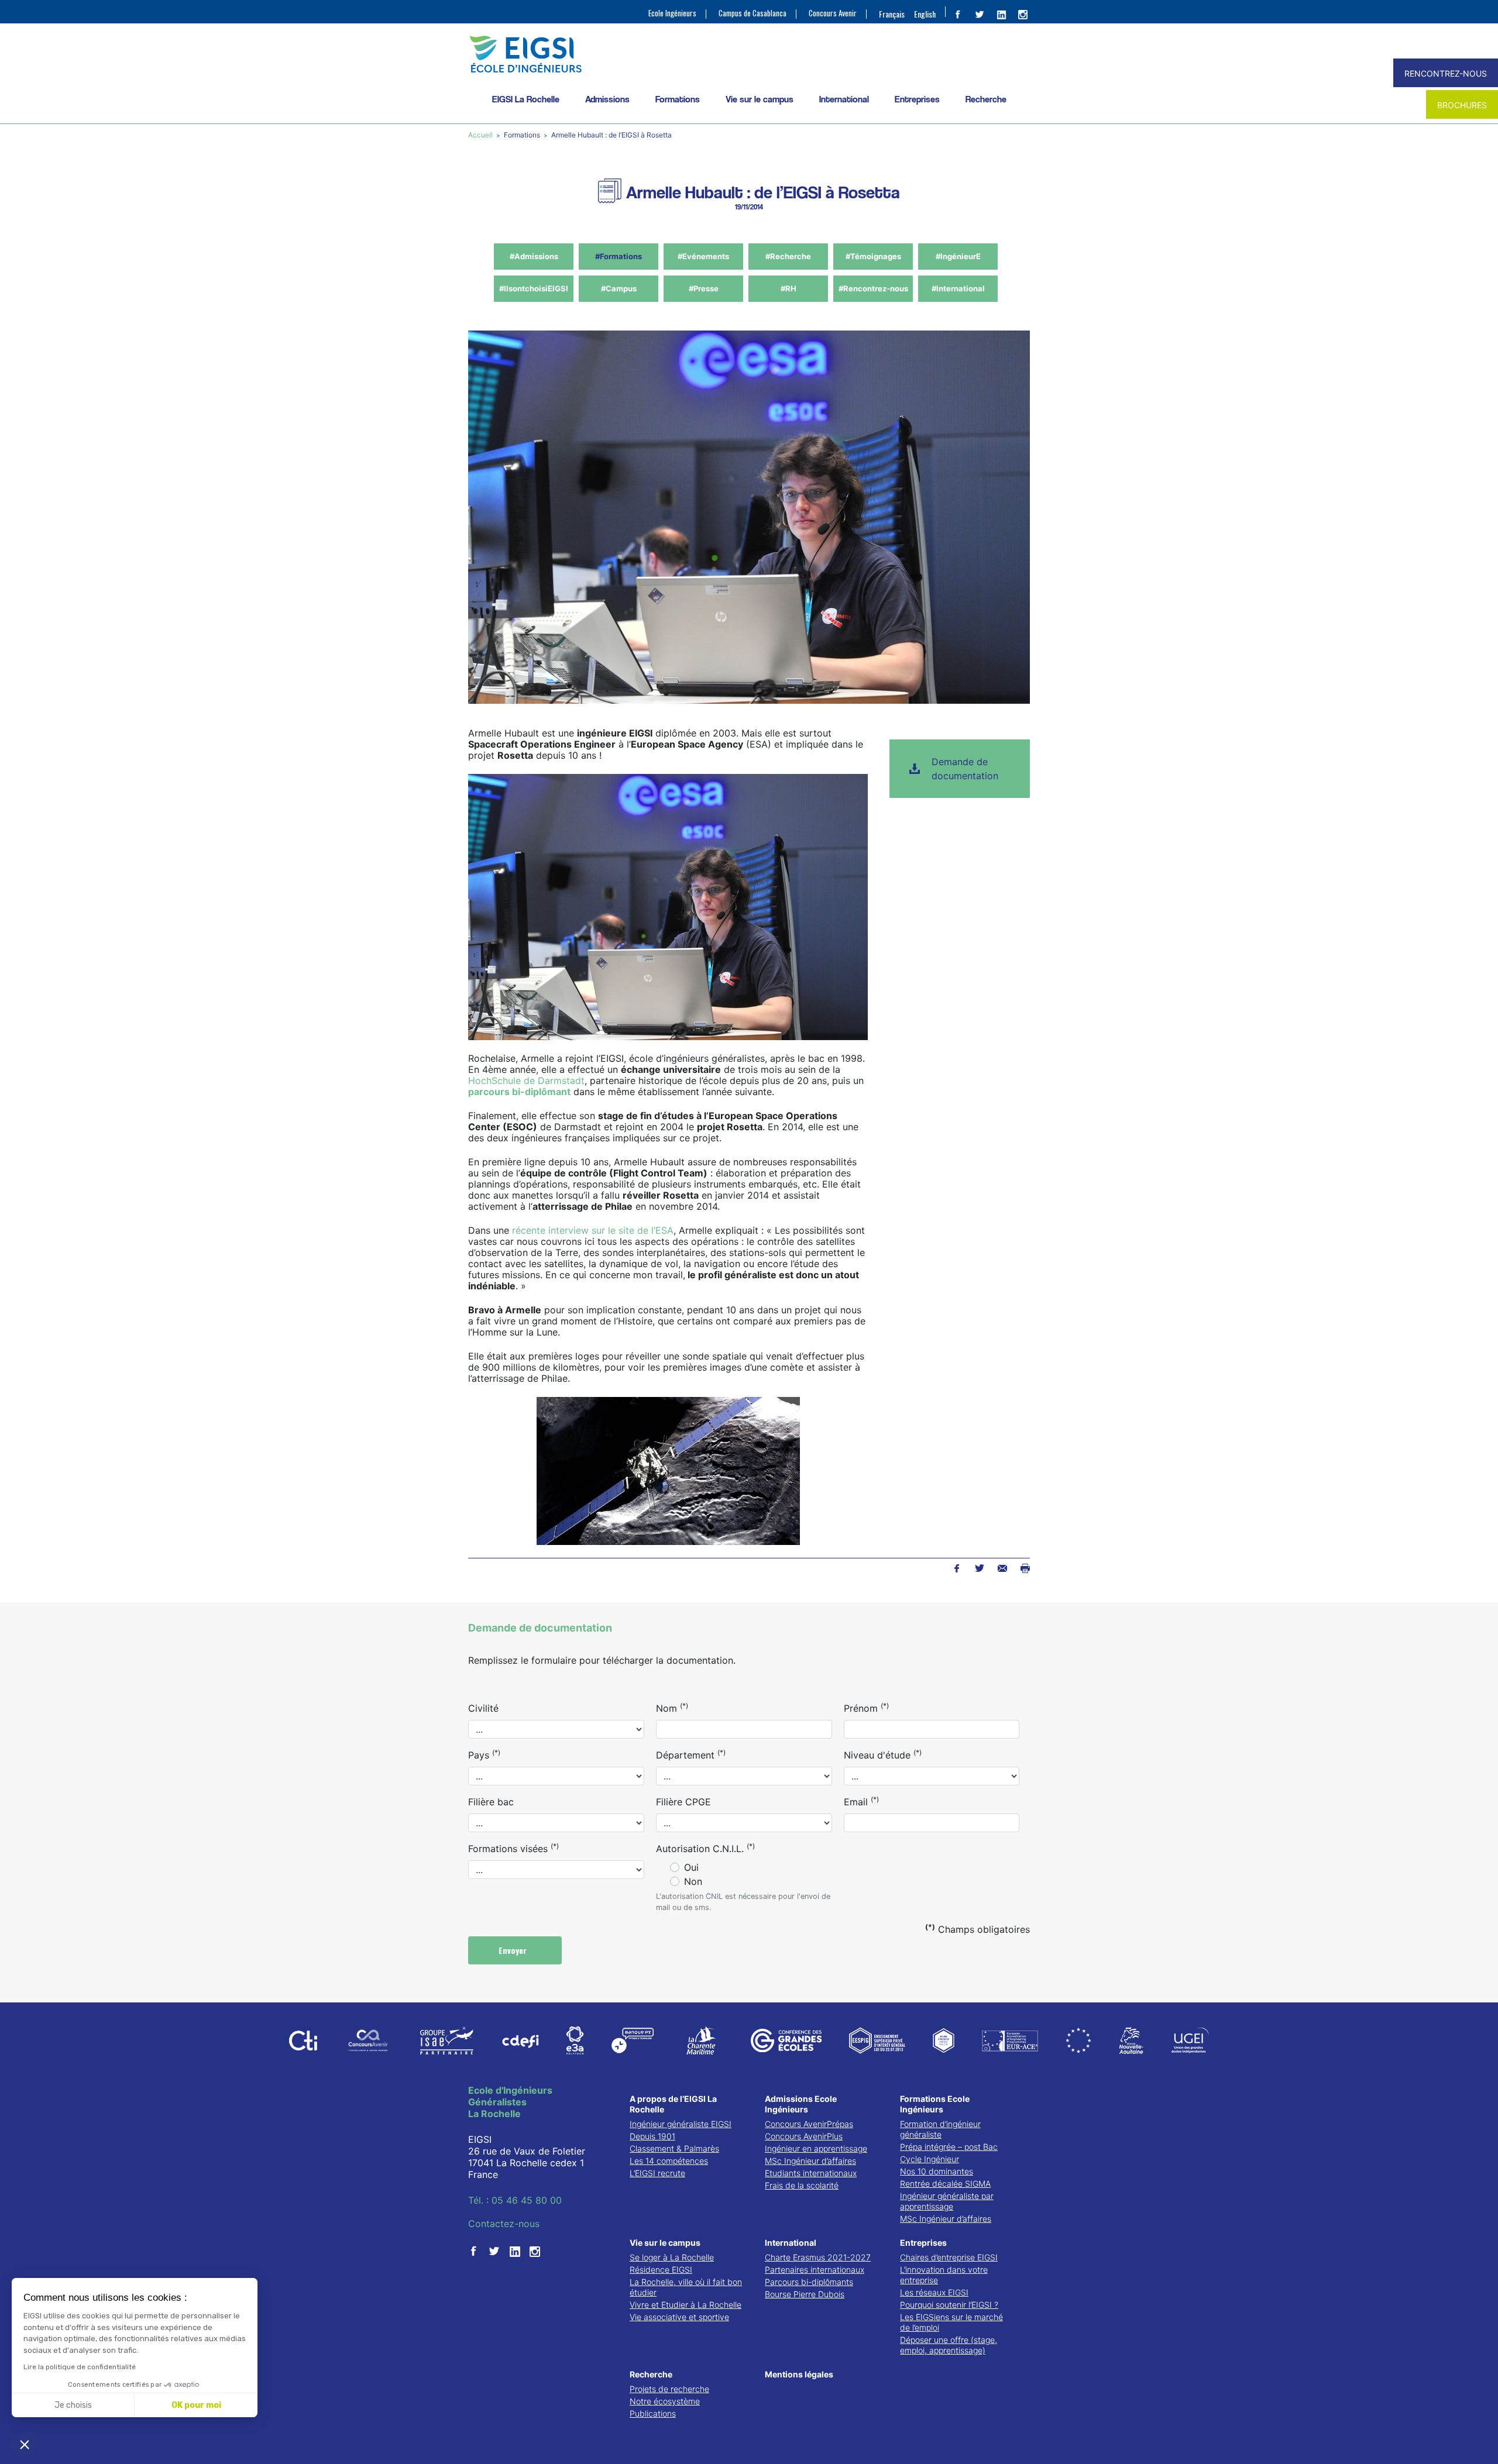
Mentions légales (799, 2374)
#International (958, 288)
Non (693, 1881)
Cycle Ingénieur (930, 2159)
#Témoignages (873, 256)
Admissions (607, 99)
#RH (788, 288)
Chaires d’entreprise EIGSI (949, 2257)
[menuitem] (892, 13)
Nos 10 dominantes (937, 2171)
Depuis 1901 (652, 2136)
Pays (484, 1754)
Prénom (866, 1708)
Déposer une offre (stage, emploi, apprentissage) (949, 2345)
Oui (691, 1867)
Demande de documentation (965, 769)
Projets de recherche (669, 2389)
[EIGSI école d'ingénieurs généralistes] (749, 54)
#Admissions (534, 256)
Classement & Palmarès (674, 2148)
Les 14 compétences (669, 2161)
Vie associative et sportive (679, 2317)
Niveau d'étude (883, 1754)
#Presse (704, 288)
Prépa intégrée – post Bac (949, 2147)
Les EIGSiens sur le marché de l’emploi (951, 2322)
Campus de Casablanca (753, 13)
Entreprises (917, 99)
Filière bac (491, 1802)
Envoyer (514, 1950)
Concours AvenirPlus (804, 2136)
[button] (25, 2444)
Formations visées (513, 1848)
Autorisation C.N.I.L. (705, 1848)
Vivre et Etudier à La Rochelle (686, 2305)
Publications (653, 2413)
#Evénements (703, 256)
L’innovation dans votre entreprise (944, 2275)
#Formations (619, 256)
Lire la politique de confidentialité (80, 2367)
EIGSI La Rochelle (526, 99)
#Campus (619, 288)
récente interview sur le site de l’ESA (593, 1230)
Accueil (481, 135)
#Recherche (788, 256)
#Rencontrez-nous (873, 288)
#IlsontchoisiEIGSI (534, 288)
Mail (1002, 1568)
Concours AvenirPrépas (809, 2124)
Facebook (956, 1568)
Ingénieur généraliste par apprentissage (947, 2201)
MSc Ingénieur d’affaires (810, 2161)
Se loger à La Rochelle (672, 2257)
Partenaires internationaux (815, 2269)
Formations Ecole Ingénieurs (935, 2104)
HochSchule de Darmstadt (526, 1080)
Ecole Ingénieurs (672, 13)
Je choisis (73, 2405)
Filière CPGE (683, 1802)
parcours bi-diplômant (519, 1092)
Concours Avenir (833, 13)
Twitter (979, 1568)
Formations (678, 99)
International (844, 99)
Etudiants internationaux (811, 2173)
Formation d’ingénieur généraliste (940, 2129)
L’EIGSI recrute (657, 2173)
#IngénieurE (958, 256)
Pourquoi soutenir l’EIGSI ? (949, 2305)
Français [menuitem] (892, 14)
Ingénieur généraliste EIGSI (681, 2124)
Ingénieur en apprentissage (816, 2148)
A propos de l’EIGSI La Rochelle (673, 2104)
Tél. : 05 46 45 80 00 (515, 2200)
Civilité (483, 1708)
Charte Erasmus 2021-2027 (818, 2257)
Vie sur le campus (760, 99)
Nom (672, 1708)
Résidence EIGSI (661, 2269)
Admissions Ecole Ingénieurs (801, 2104)
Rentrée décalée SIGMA (945, 2183)
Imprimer (1025, 1568)
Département (691, 1754)
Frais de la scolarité (802, 2185)
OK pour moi (196, 2405)
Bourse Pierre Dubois (805, 2294)
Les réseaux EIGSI (934, 2292)
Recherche (986, 99)
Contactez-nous (504, 2224)
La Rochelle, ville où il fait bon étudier (686, 2287)
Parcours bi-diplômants (809, 2282)
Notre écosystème (665, 2401)
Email (861, 1801)
